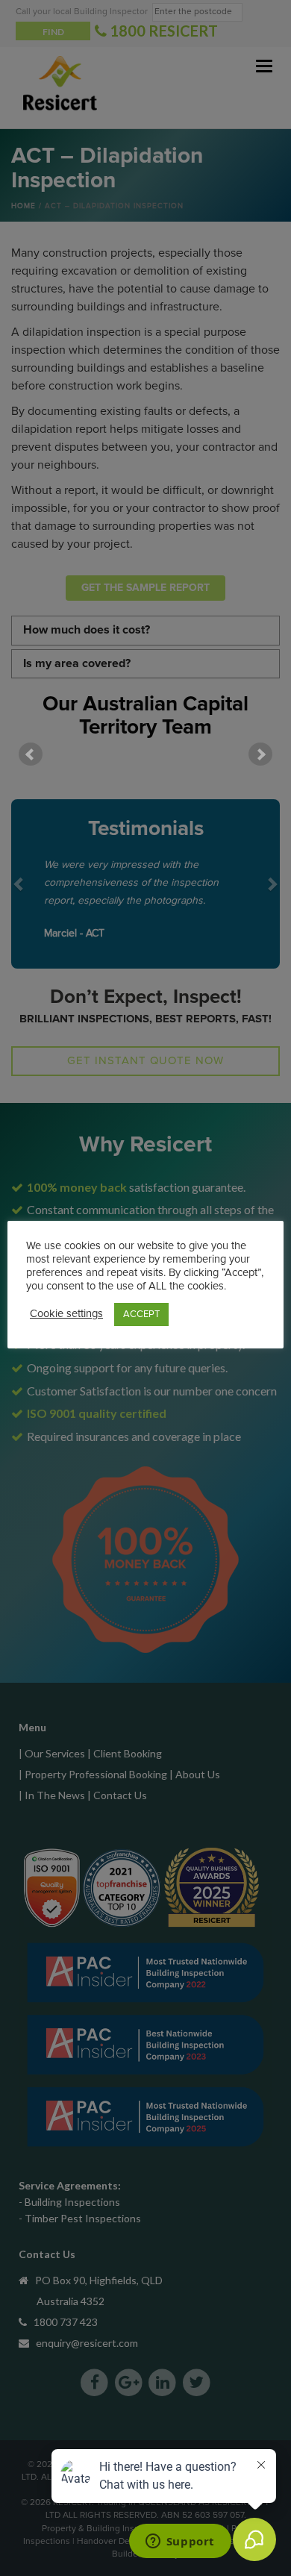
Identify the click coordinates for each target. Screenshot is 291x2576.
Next (260, 754)
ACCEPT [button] (141, 1314)
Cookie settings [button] (66, 1314)
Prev (31, 754)
